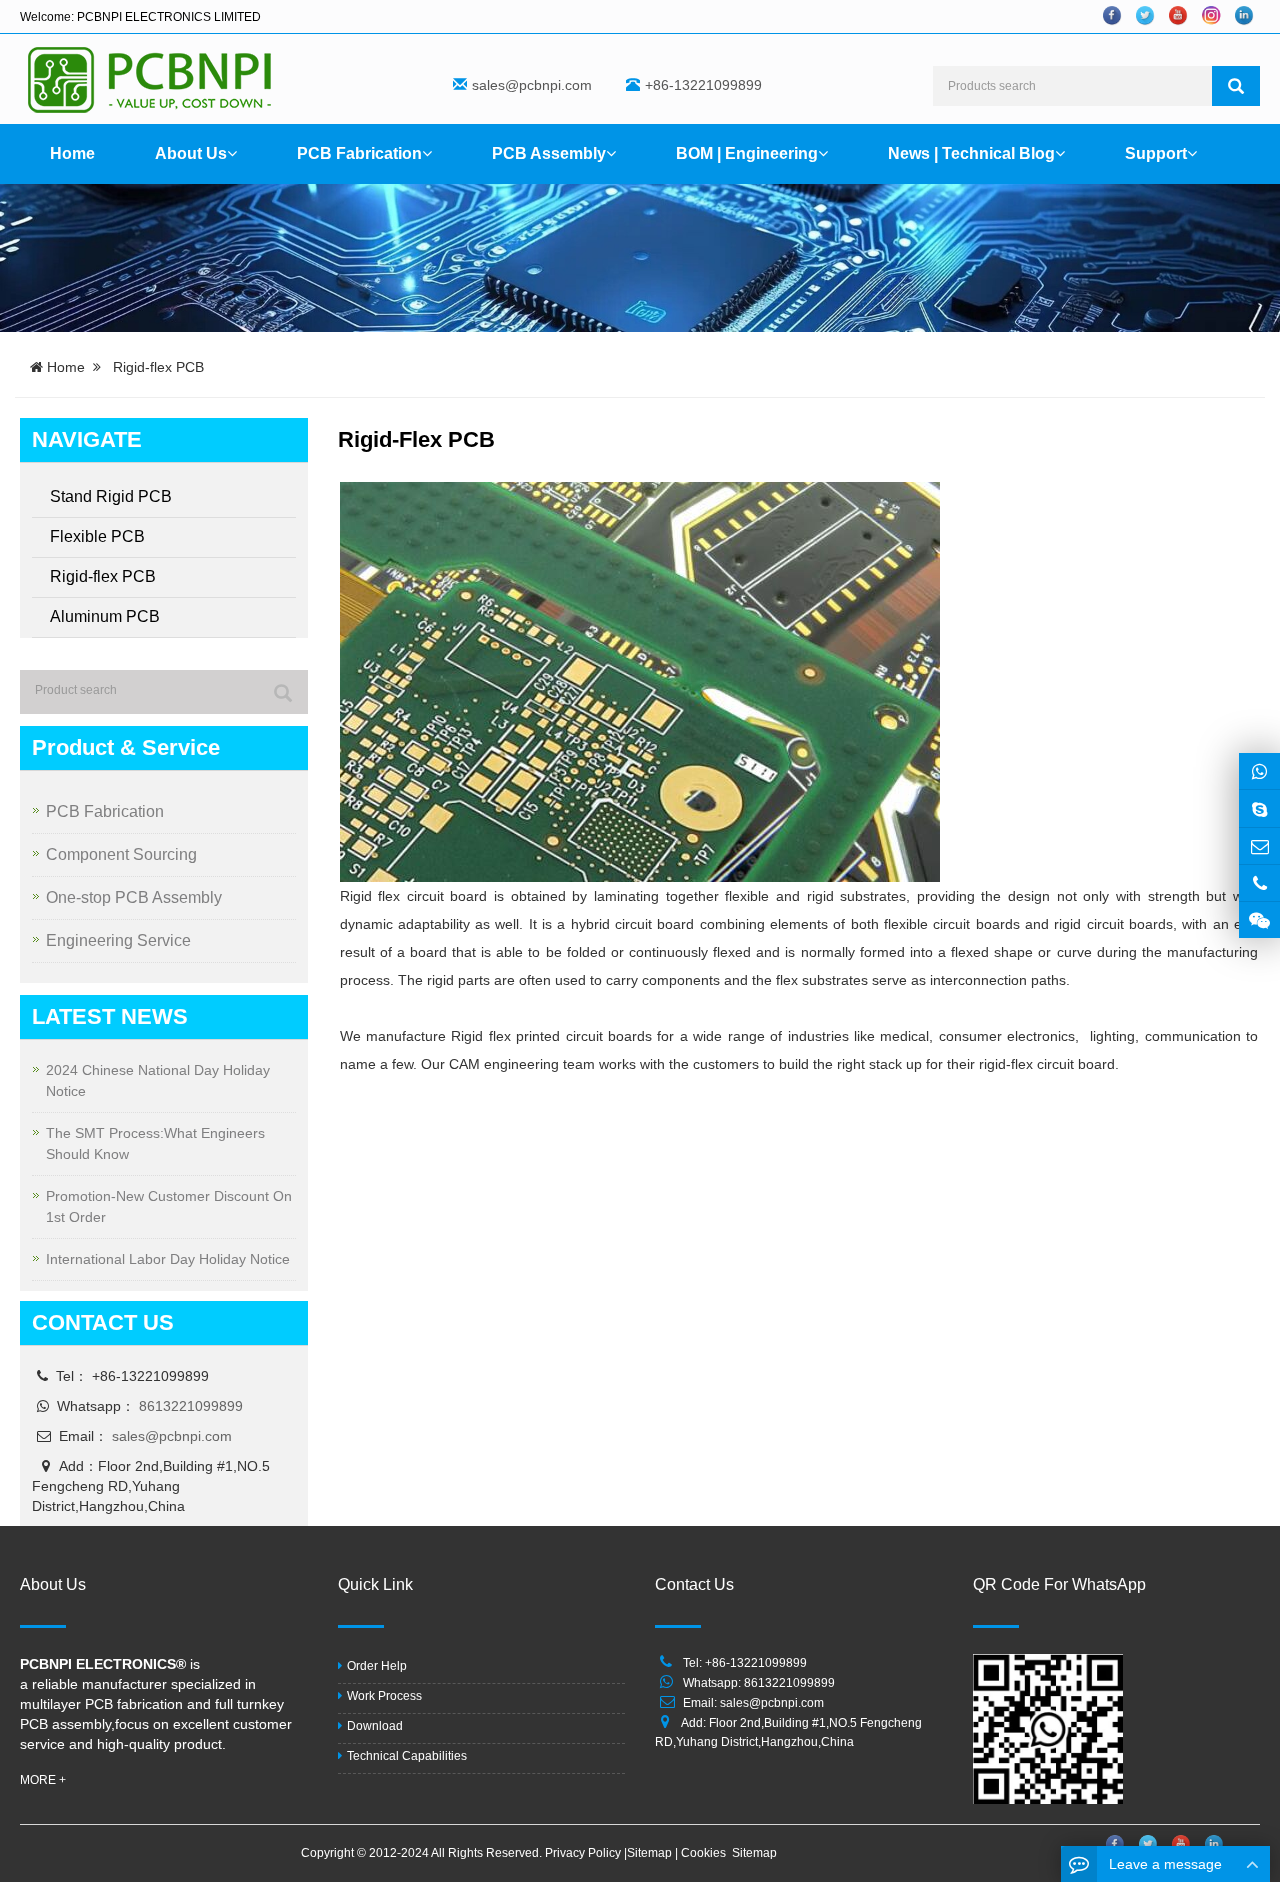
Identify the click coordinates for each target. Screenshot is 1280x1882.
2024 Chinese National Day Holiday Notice (158, 1080)
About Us (191, 153)
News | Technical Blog (971, 153)
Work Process (384, 1696)
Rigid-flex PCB (103, 576)
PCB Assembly (549, 153)
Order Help (377, 1666)
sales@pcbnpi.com (532, 85)
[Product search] (283, 693)
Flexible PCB (97, 536)
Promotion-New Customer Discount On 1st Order (169, 1206)
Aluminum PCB (105, 616)
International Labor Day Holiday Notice (168, 1259)
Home (72, 153)
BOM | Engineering (747, 153)
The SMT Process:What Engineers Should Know (155, 1143)
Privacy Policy (584, 1853)
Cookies (705, 1853)
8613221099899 (191, 1406)
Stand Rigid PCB (111, 496)
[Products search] (1236, 86)
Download (375, 1726)
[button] (232, 153)
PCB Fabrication (359, 153)
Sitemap (651, 1853)
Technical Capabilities (407, 1756)
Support (1156, 153)
